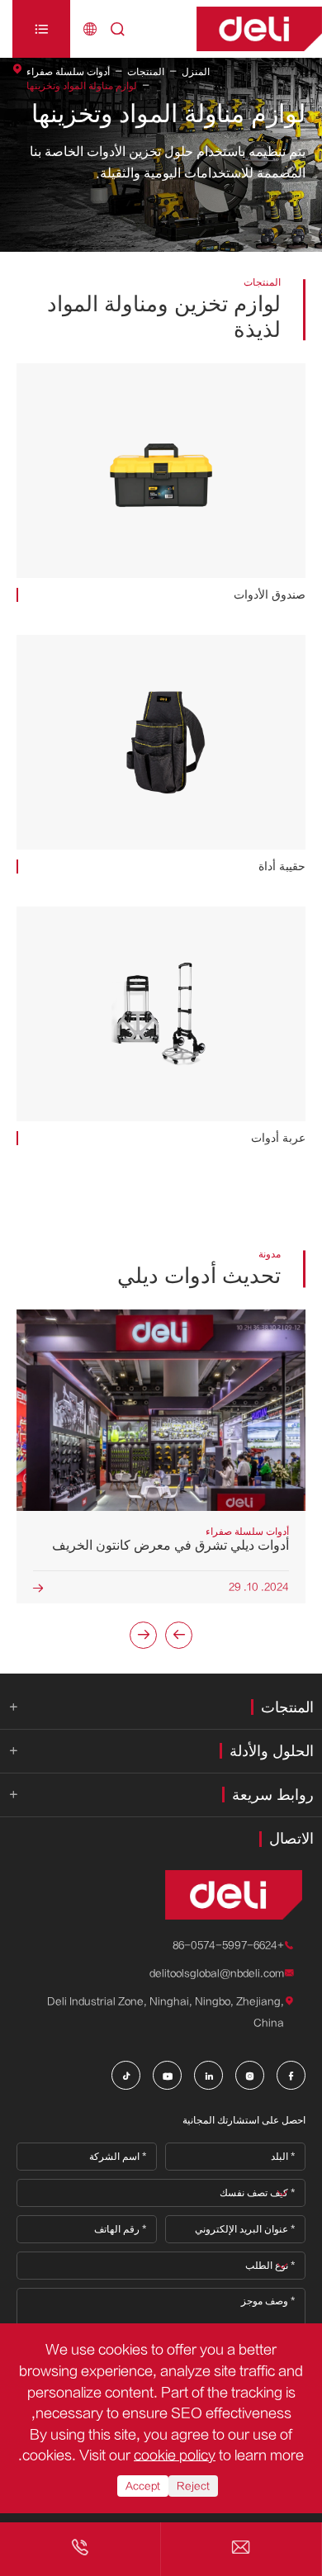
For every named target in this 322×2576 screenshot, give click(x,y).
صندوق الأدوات (270, 595)
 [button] (144, 1635)
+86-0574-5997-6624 (228, 1945)
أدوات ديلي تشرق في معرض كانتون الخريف (170, 1546)
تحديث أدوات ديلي (199, 1276)
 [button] (179, 1635)
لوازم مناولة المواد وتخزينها (82, 86)
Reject (193, 2486)
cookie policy (175, 2455)
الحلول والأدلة (272, 1752)
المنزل (196, 72)
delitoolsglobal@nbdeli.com (217, 1973)
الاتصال (291, 1839)
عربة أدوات (278, 1138)
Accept (143, 2486)
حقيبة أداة (282, 867)
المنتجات (146, 72)
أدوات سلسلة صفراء (68, 72)
